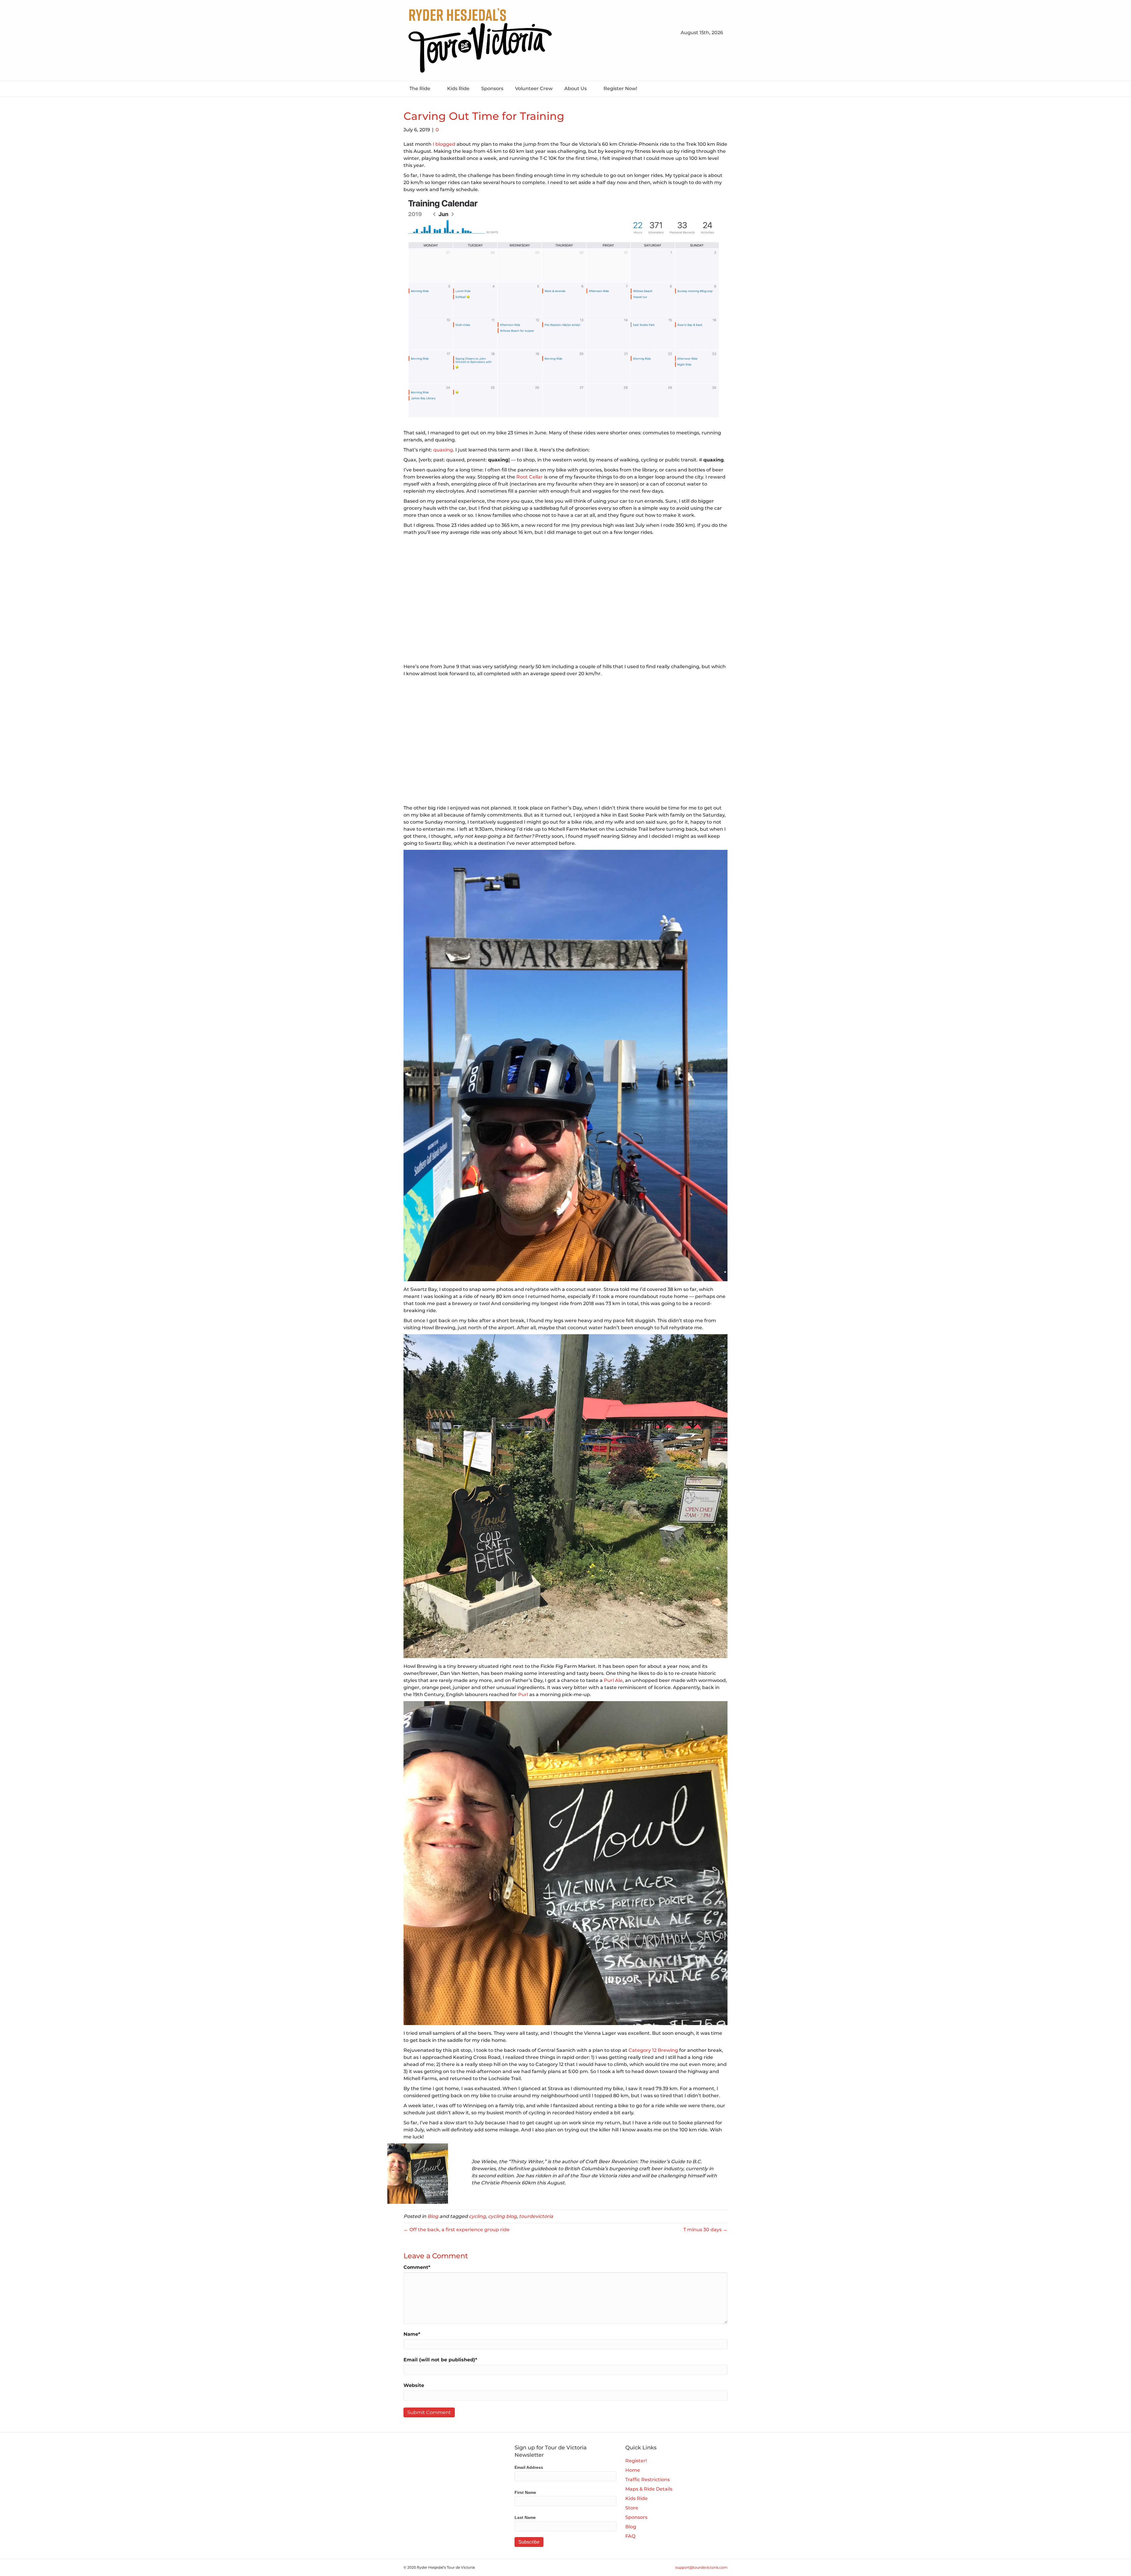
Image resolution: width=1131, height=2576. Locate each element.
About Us (576, 88)
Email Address (529, 2467)
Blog (433, 2216)
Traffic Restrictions (648, 2480)
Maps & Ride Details (649, 2489)
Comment (417, 2267)
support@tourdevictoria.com (701, 2567)
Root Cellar (530, 477)
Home (633, 2470)
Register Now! (620, 88)
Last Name (525, 2517)
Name (412, 2334)
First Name (525, 2492)
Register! (636, 2461)
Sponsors (492, 88)
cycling (477, 2216)
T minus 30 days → (705, 2230)
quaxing (443, 450)
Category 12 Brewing (653, 2050)
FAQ (630, 2536)
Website (414, 2385)
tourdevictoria (536, 2216)
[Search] (723, 88)
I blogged (444, 144)
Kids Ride (458, 88)
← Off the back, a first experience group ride (457, 2230)
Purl (523, 1695)
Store (632, 2508)
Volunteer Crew (534, 88)
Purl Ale (613, 1680)
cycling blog (502, 2216)
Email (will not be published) (440, 2360)
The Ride (420, 88)
